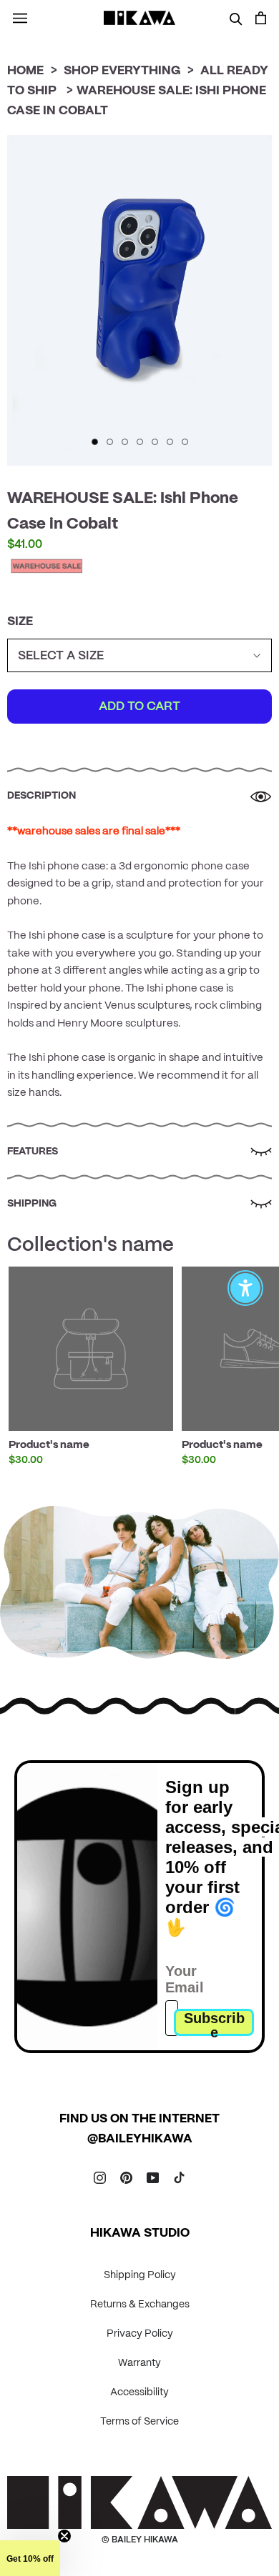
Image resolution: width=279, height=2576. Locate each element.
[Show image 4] (140, 442)
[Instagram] (100, 2177)
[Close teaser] (64, 2536)
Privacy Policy (140, 2334)
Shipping (32, 1204)
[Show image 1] (95, 442)
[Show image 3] (125, 442)
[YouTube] (153, 2177)
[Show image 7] (185, 442)
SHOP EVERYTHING (122, 71)
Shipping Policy (140, 2275)
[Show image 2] (110, 442)
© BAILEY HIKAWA (140, 2540)
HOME (25, 71)
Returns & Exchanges (140, 2305)
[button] (30, 2558)
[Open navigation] (20, 18)
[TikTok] (179, 2177)
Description (41, 796)
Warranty (139, 2363)
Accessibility (139, 2392)
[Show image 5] (155, 442)
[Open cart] (261, 18)
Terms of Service (139, 2422)
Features (33, 1152)
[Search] (236, 18)
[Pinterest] (126, 2177)
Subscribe (214, 2023)
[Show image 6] (170, 442)
